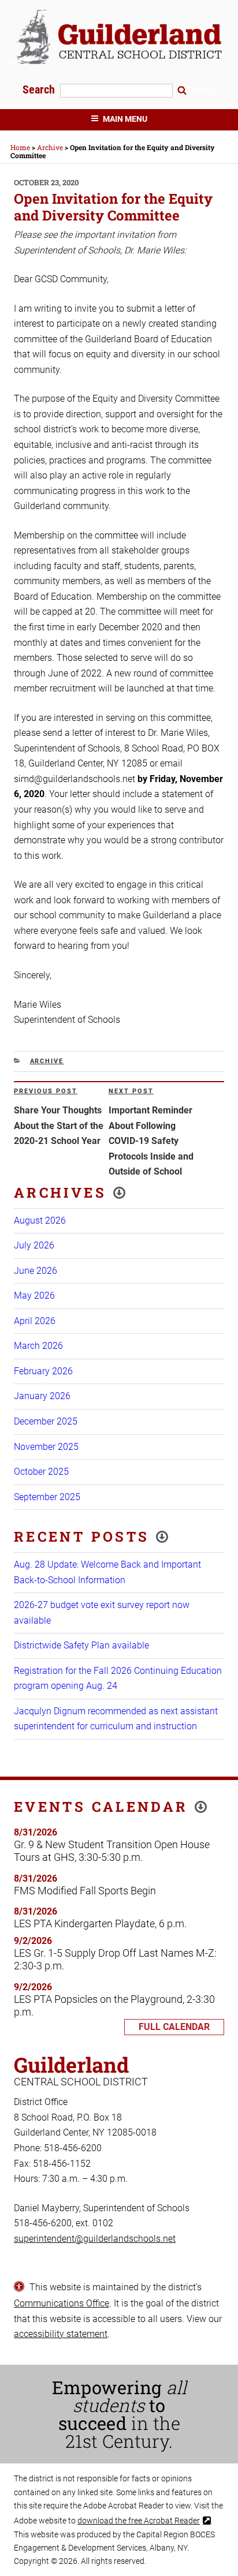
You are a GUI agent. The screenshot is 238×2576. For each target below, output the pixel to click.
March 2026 (38, 1346)
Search (40, 89)
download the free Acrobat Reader (139, 2521)
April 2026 (35, 1321)
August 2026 (40, 1220)
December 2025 (46, 1421)
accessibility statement (61, 2334)
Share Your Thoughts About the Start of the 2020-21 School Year (59, 1126)
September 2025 (47, 1497)
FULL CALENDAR (174, 2027)
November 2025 (46, 1447)
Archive (47, 1061)
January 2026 (42, 1396)
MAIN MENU (125, 119)
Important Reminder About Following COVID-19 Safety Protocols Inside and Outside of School (151, 1141)
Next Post (131, 1091)
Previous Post (46, 1091)
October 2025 (41, 1472)
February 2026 (43, 1371)
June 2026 (36, 1271)
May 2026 (34, 1296)
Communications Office (62, 2303)
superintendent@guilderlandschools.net (95, 2239)
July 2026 (34, 1245)
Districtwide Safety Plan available (81, 1645)
